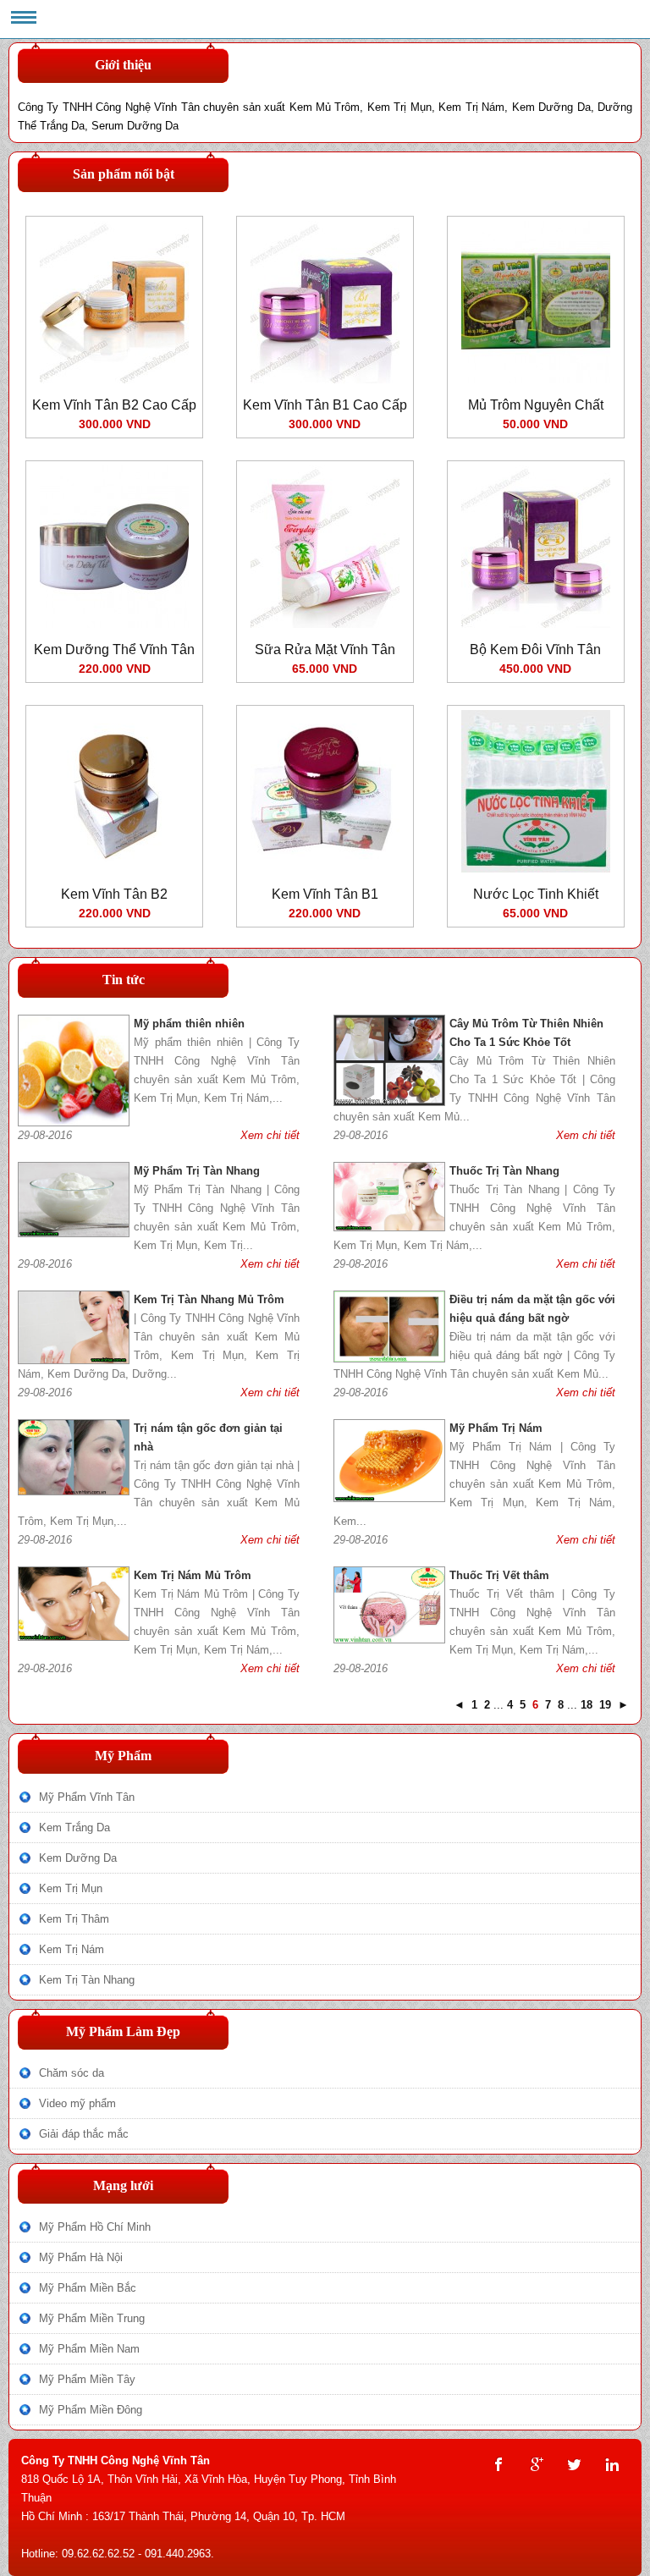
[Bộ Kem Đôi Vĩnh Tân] (536, 624)
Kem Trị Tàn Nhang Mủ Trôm (209, 1299)
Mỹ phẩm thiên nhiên (189, 1024)
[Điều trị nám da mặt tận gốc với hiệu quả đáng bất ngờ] (389, 1359)
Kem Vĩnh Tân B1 (325, 894)
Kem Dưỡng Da (78, 1858)
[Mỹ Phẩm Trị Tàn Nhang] (74, 1233)
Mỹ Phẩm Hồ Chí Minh (95, 2227)
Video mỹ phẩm (77, 2103)
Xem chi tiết (270, 1135)
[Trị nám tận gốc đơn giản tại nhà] (74, 1492)
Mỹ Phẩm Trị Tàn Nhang (197, 1171)
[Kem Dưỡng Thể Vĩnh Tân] (114, 624)
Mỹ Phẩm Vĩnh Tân (87, 1797)
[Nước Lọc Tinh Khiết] (536, 869)
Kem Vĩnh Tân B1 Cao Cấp (325, 405)
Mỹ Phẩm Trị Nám (496, 1428)
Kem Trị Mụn (71, 1888)
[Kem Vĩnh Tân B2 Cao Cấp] (114, 380)
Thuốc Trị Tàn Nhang (504, 1171)
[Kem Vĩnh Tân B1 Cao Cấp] (325, 380)
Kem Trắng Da (74, 1827)
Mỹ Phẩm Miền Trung (92, 2318)
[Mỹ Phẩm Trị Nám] (389, 1498)
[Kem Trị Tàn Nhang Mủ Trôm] (74, 1360)
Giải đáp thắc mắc (84, 2134)
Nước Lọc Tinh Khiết (536, 894)
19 (605, 1705)
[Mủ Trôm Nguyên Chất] (536, 380)
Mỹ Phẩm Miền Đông (91, 2410)
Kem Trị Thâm (74, 1919)
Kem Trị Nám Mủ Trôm (193, 1575)
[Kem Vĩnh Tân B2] (114, 869)
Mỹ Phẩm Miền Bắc (88, 2288)
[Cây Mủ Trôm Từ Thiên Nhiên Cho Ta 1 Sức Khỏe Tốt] (389, 1102)
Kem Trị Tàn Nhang (87, 1980)
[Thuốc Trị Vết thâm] (389, 1640)
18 (587, 1705)
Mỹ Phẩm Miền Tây (87, 2379)
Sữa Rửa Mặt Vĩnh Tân (325, 650)
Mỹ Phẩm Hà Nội (81, 2257)
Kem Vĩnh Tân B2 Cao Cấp (114, 405)
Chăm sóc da (72, 2073)
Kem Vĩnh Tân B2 (114, 894)
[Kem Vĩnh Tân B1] (325, 869)
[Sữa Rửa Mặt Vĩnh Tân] (325, 624)
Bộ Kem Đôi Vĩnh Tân (535, 650)
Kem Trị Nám (72, 1949)
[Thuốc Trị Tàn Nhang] (389, 1227)
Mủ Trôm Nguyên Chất (536, 405)
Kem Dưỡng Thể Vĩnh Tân (114, 650)
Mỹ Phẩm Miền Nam (89, 2349)
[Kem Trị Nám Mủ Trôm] (74, 1637)
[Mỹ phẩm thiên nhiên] (74, 1123)
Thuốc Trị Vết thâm (499, 1575)
